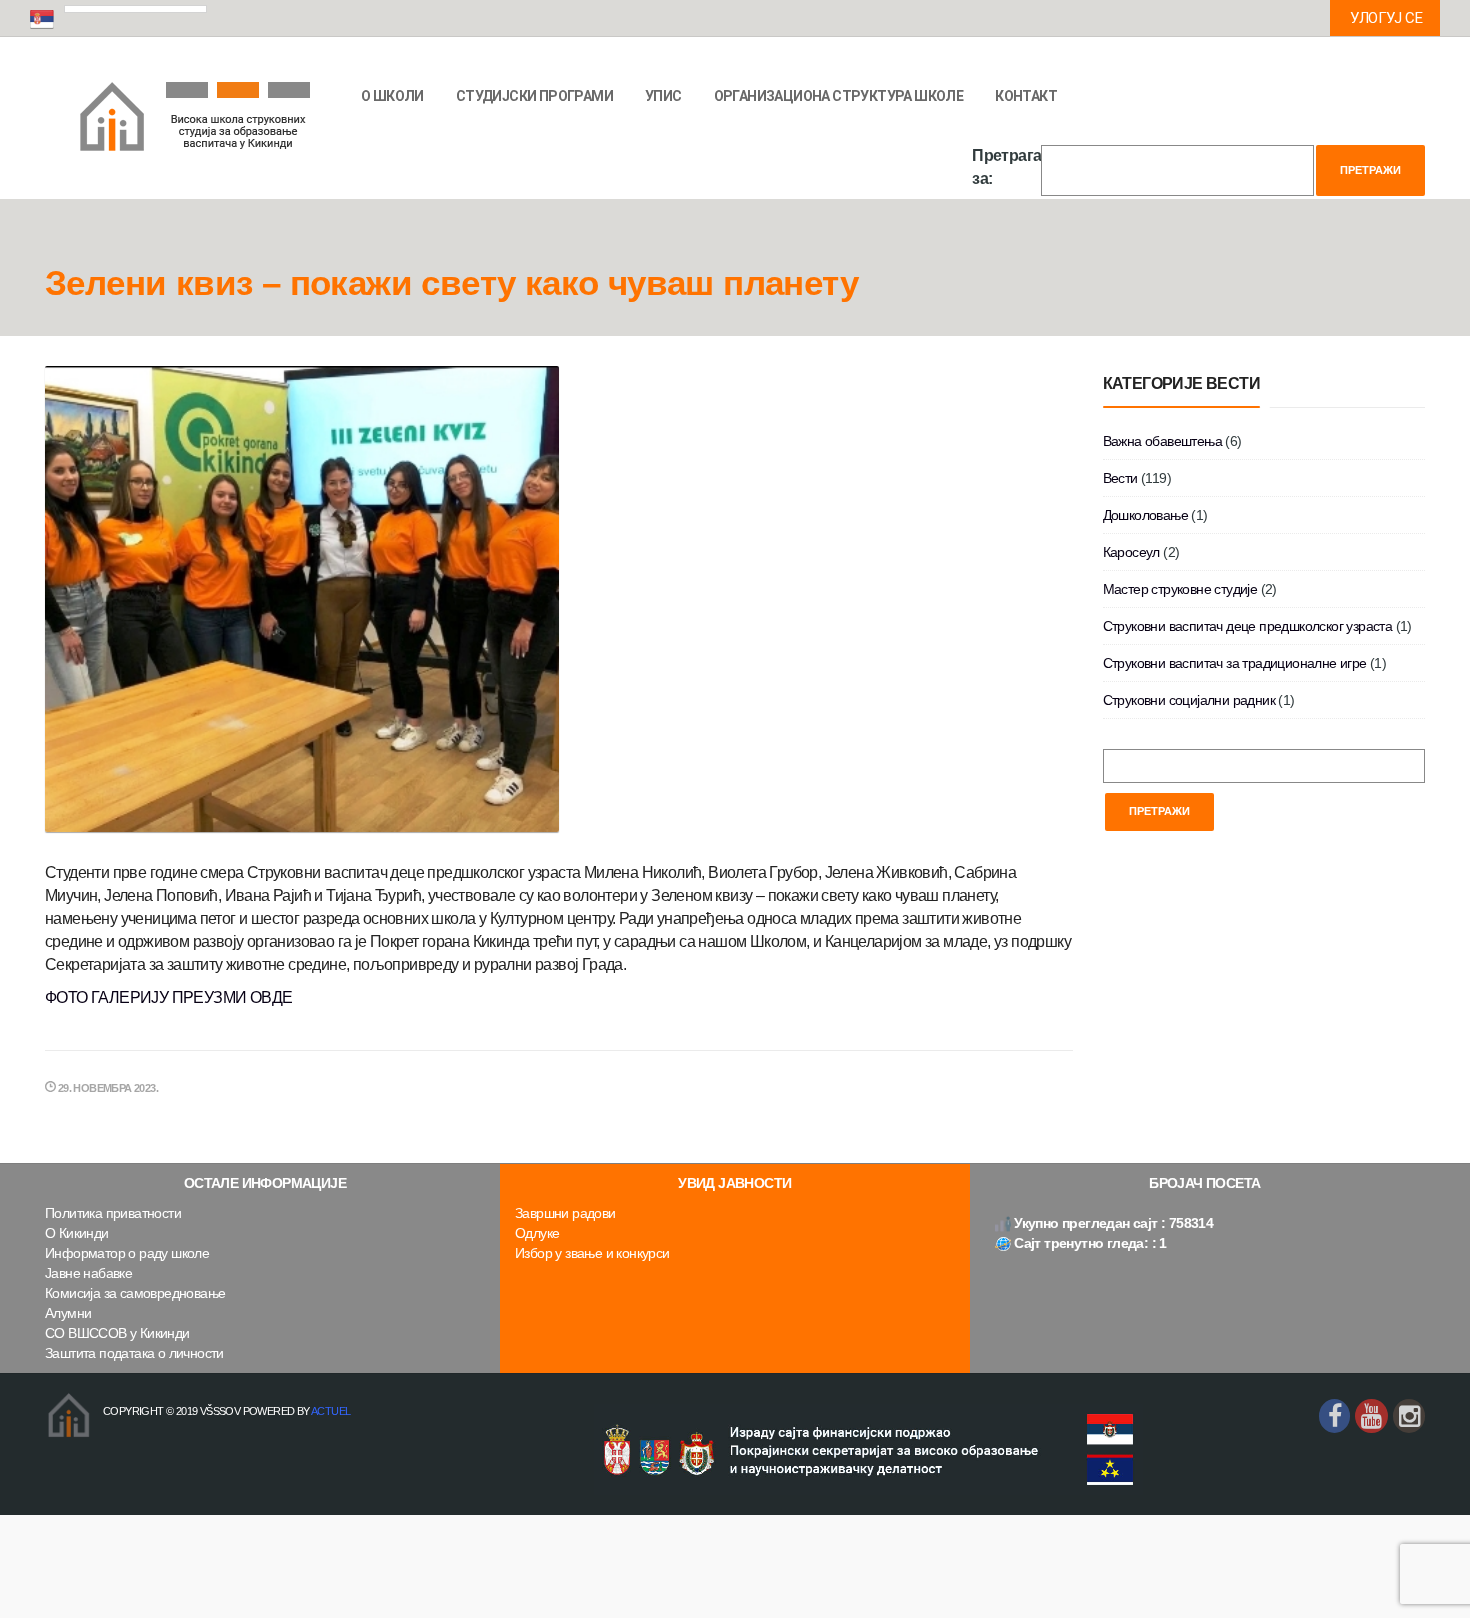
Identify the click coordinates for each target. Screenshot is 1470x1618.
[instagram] (1409, 1416)
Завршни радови (565, 1213)
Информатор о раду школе (127, 1253)
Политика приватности (113, 1213)
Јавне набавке (88, 1273)
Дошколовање (1145, 515)
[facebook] (1334, 1416)
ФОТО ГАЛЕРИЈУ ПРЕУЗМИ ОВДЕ (168, 997)
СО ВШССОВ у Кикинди (117, 1333)
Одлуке (537, 1233)
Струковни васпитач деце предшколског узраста (1248, 626)
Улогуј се (1386, 18)
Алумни (68, 1313)
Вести (1120, 478)
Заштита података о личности (134, 1353)
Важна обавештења (1162, 441)
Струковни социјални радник (1189, 700)
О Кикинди (77, 1233)
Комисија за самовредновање (135, 1293)
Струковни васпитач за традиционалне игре (1235, 663)
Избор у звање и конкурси (592, 1253)
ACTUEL (330, 1411)
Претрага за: (1006, 167)
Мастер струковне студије (1180, 589)
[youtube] (1371, 1416)
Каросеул (1131, 552)
